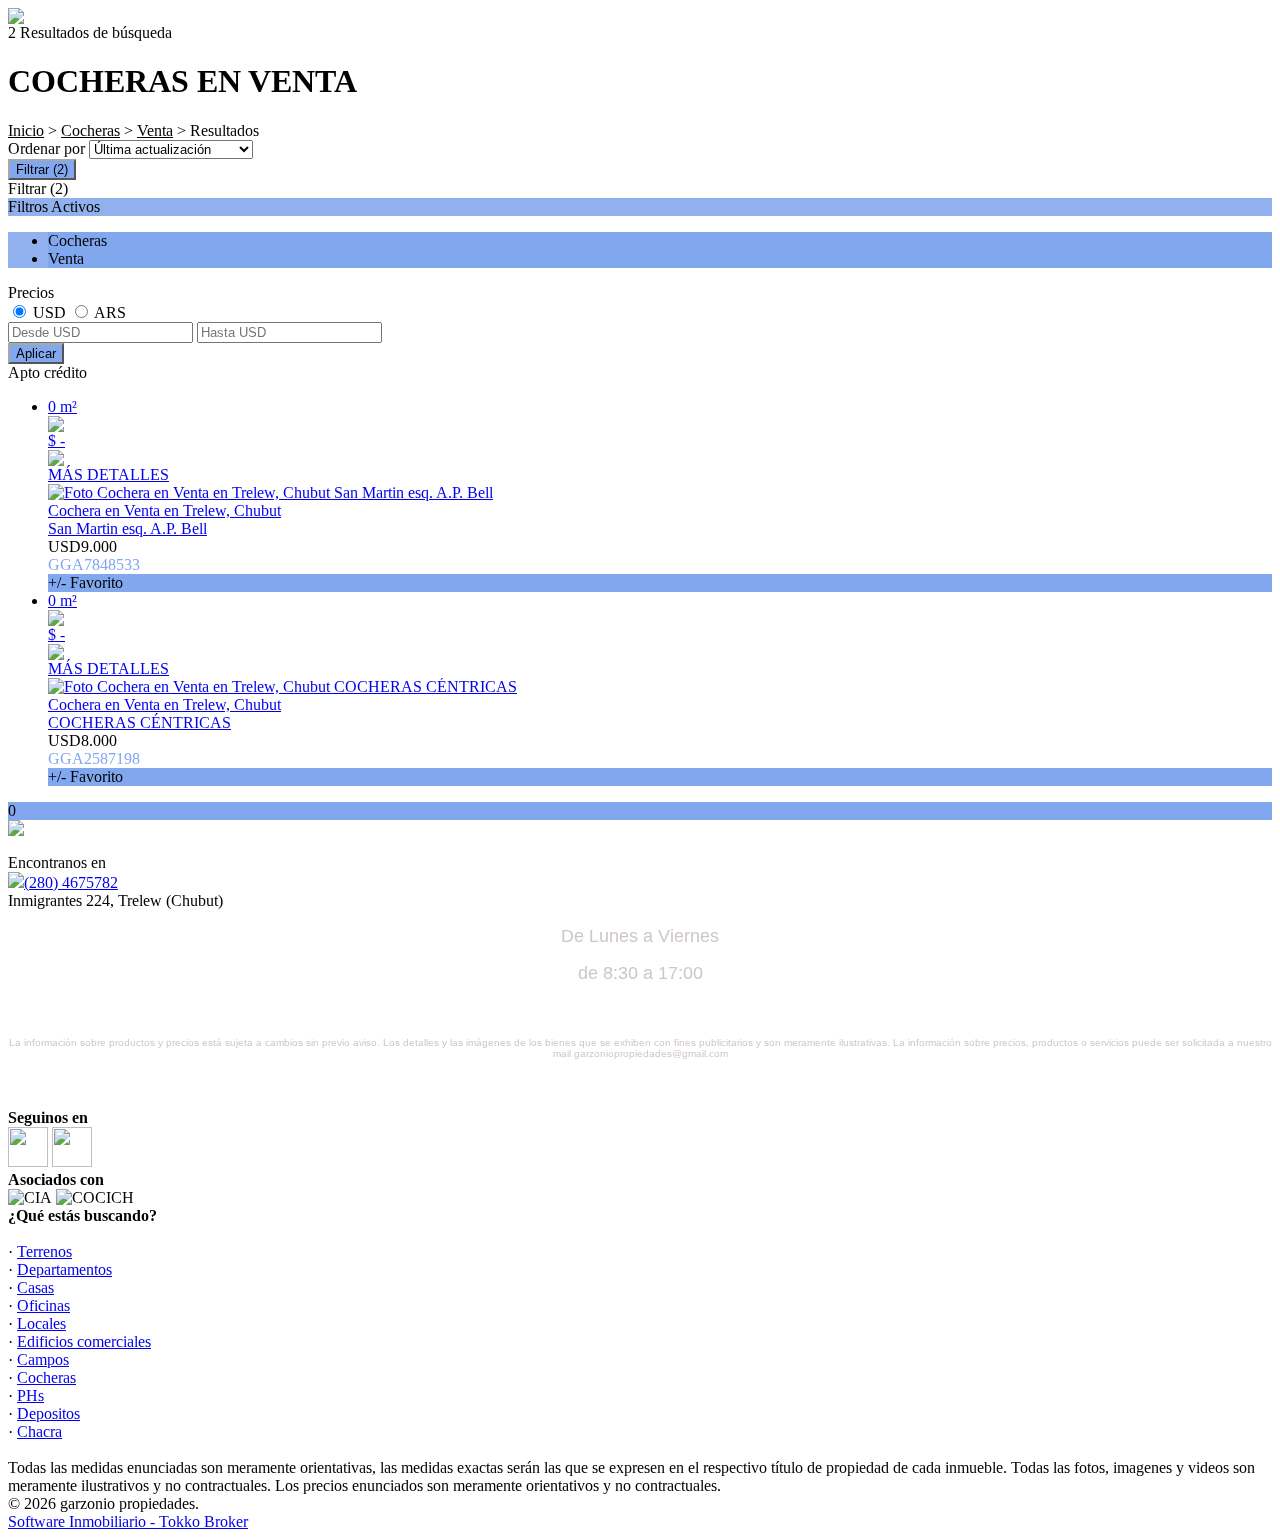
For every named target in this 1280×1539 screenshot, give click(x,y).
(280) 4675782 (71, 882)
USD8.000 (94, 758)
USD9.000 (94, 564)
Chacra (39, 1431)
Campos (43, 1359)
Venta (155, 130)
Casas (35, 1287)
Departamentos (64, 1269)
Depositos (48, 1413)
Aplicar (36, 353)
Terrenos (44, 1251)
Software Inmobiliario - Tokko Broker (128, 1521)
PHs (30, 1395)
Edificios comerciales (84, 1341)
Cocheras (90, 130)
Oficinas (43, 1305)
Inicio (26, 130)
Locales (41, 1323)
